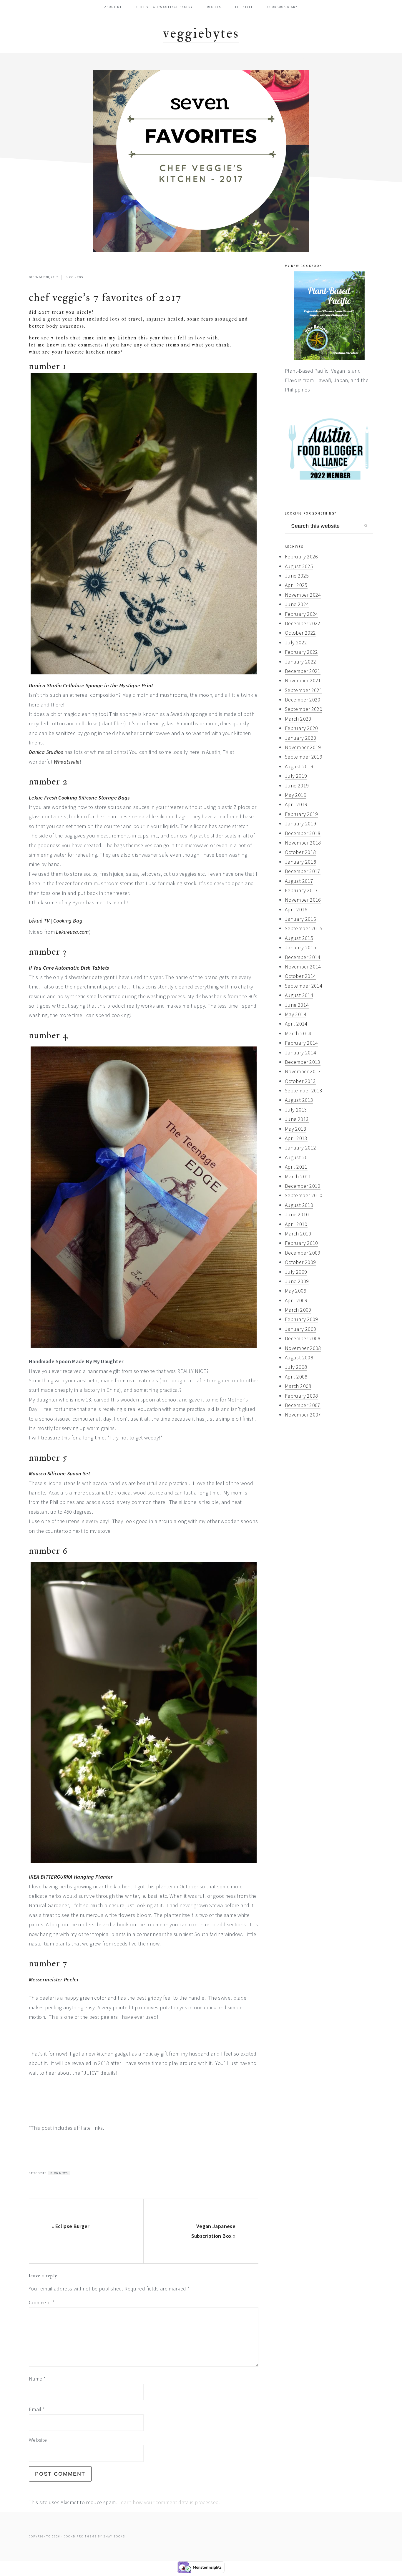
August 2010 (299, 1205)
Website (38, 2440)
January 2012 (300, 1148)
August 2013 (299, 1100)
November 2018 (303, 843)
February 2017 (301, 890)
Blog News (74, 277)
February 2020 (301, 728)
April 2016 (296, 909)
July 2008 (296, 1367)
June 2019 (297, 786)
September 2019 (304, 757)
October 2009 (300, 1262)
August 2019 (299, 766)
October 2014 (300, 976)
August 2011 (299, 1157)
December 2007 (303, 1405)
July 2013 (296, 1110)
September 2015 (304, 928)
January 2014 (300, 1053)
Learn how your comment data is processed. (169, 2502)
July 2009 (296, 1272)
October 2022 (300, 633)
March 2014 (298, 1033)
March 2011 (298, 1176)
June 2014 (297, 1005)
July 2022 (296, 642)
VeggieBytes (201, 33)
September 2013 (304, 1090)
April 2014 (296, 1024)
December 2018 (303, 833)
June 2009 (297, 1281)
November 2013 (303, 1071)
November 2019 (303, 747)
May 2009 (296, 1291)
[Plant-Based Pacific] (329, 316)
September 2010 (304, 1195)
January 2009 (300, 1329)
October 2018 (300, 852)
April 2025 (296, 585)
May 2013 (296, 1129)
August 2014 (299, 995)
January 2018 (300, 862)
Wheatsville (67, 762)
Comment (42, 2302)
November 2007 (303, 1415)
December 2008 (303, 1338)
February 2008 (301, 1396)
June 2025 (297, 576)
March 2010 (298, 1234)
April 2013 (296, 1138)
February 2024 (301, 614)
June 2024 (297, 604)
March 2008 (298, 1386)
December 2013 (303, 1062)
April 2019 (296, 804)
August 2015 (299, 938)
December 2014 (303, 957)
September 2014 (304, 986)
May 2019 (296, 795)
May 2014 (296, 1014)
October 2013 (300, 1081)
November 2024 (303, 595)
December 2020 (303, 700)
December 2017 (303, 871)
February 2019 (301, 814)
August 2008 (299, 1357)
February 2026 (301, 556)
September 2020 (304, 709)
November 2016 (303, 900)
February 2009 (301, 1319)
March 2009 (298, 1310)
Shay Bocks (114, 2536)
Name (37, 2379)
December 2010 (303, 1186)
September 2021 (304, 690)
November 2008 (303, 1348)
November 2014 (303, 967)
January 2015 (300, 947)
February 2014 (301, 1043)
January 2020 (300, 738)
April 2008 (296, 1377)
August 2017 (299, 881)
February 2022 (301, 652)
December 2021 (303, 671)
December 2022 (303, 623)
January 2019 (300, 823)
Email (37, 2409)
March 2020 (298, 719)
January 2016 (300, 919)
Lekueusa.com (72, 932)
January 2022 (300, 662)
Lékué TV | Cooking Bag (56, 921)
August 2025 (299, 566)
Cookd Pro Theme (80, 2536)
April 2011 (296, 1167)
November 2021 (303, 680)
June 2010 (297, 1214)
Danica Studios (46, 752)
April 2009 (296, 1300)
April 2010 (296, 1224)
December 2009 (303, 1253)
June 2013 (297, 1119)
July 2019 (296, 776)
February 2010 (301, 1243)
